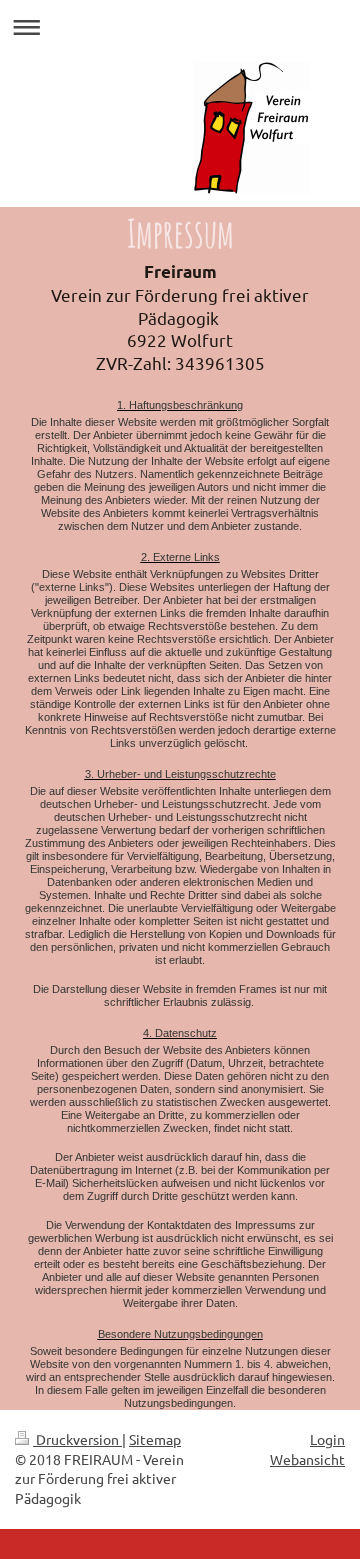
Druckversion (77, 1439)
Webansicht (307, 1459)
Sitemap (155, 1439)
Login (327, 1439)
